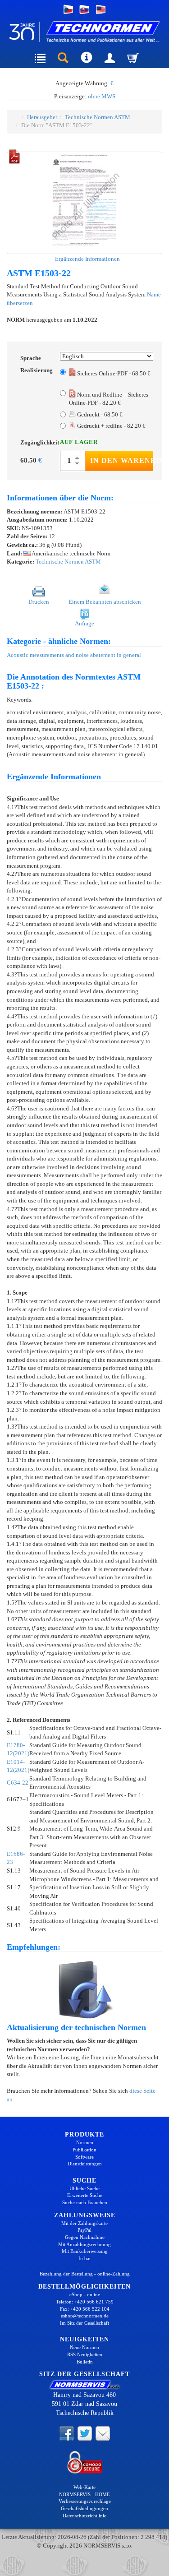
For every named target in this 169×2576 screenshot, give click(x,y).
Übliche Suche (84, 2188)
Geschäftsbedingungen (84, 2508)
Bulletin (85, 2362)
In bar (85, 2258)
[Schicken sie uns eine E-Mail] (103, 2433)
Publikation (84, 2150)
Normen (85, 2142)
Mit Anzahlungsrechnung (84, 2244)
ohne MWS (102, 96)
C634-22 (18, 1783)
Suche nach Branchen (85, 2202)
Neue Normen (84, 2347)
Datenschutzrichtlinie (84, 2516)
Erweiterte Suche (85, 2195)
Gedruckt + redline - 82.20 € (111, 426)
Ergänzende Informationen (87, 259)
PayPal (84, 2230)
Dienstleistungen (85, 2164)
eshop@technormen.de (85, 2316)
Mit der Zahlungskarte (84, 2223)
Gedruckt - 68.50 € (99, 414)
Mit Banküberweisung (85, 2251)
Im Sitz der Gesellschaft (84, 2323)
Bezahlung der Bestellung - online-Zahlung (85, 2274)
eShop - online (85, 2294)
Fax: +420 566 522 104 (85, 2309)
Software (84, 2157)
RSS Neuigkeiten (85, 2354)
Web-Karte (84, 2487)
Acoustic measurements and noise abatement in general (74, 655)
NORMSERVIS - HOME (84, 2494)
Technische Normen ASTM (98, 117)
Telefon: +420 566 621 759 (85, 2302)
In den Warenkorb (122, 460)
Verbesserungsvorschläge (85, 2501)
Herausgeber (42, 117)
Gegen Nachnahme (85, 2237)
